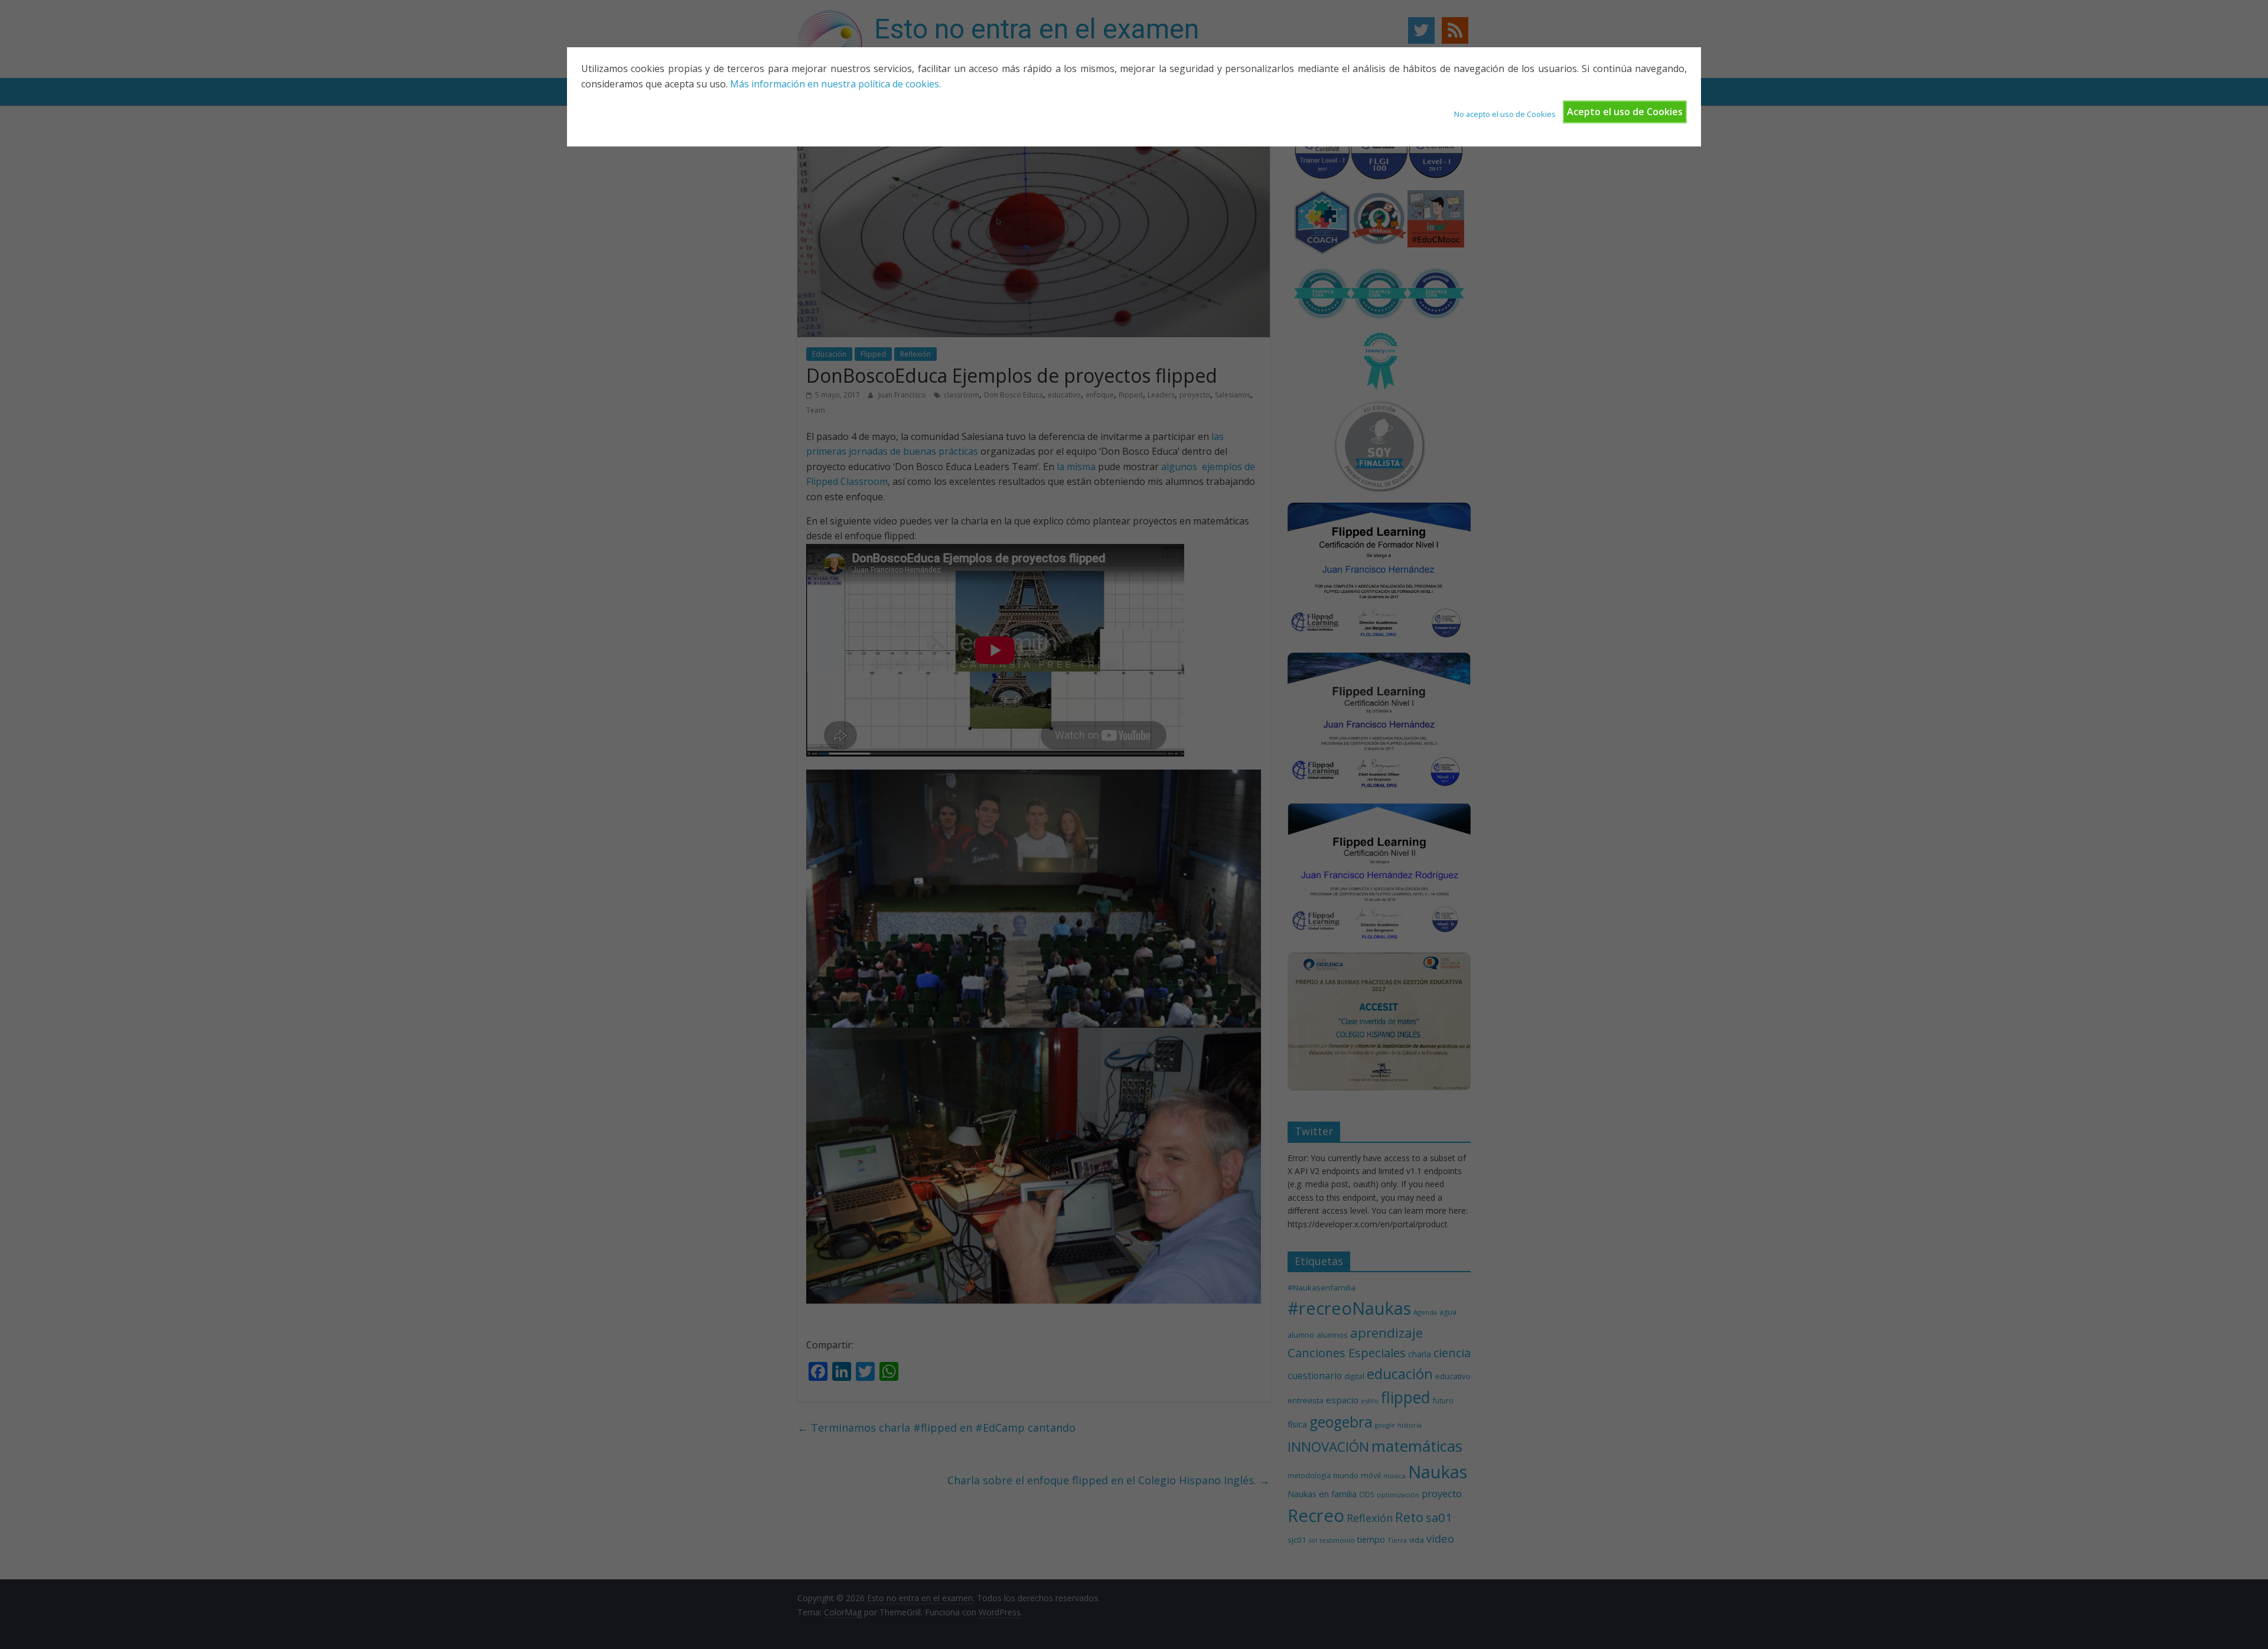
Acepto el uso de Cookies (1625, 112)
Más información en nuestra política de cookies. (835, 84)
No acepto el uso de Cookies (1505, 114)
